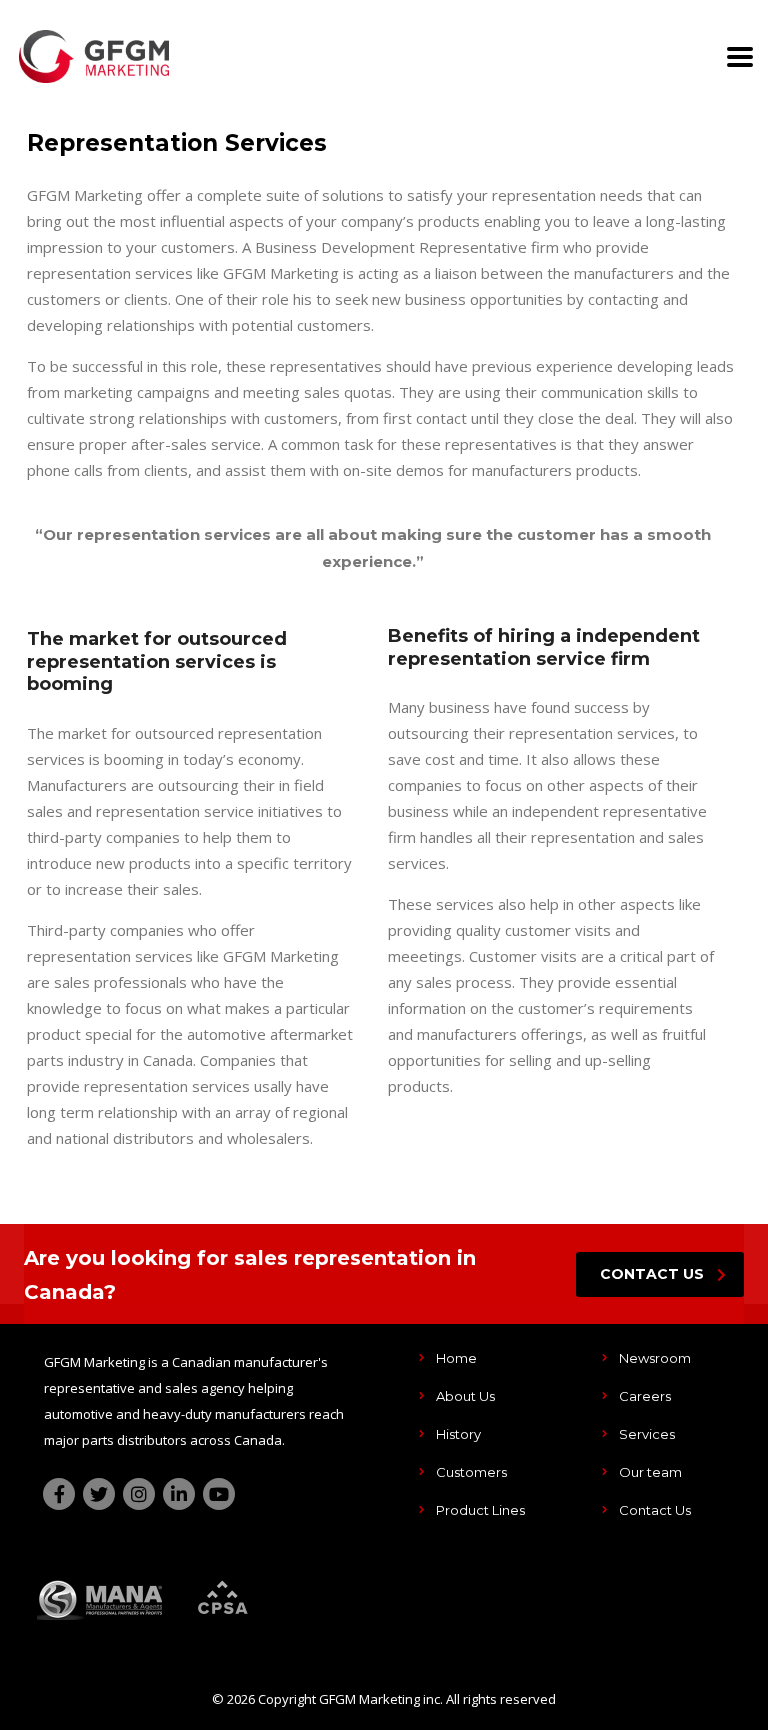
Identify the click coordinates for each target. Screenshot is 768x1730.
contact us (652, 1274)
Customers (471, 1472)
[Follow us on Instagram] (139, 1494)
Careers (645, 1396)
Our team (650, 1472)
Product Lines (480, 1510)
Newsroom (655, 1358)
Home (456, 1358)
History (458, 1434)
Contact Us (655, 1510)
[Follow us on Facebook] (59, 1494)
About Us (465, 1396)
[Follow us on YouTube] (219, 1494)
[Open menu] (740, 57)
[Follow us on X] (99, 1494)
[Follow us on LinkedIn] (179, 1494)
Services (647, 1434)
